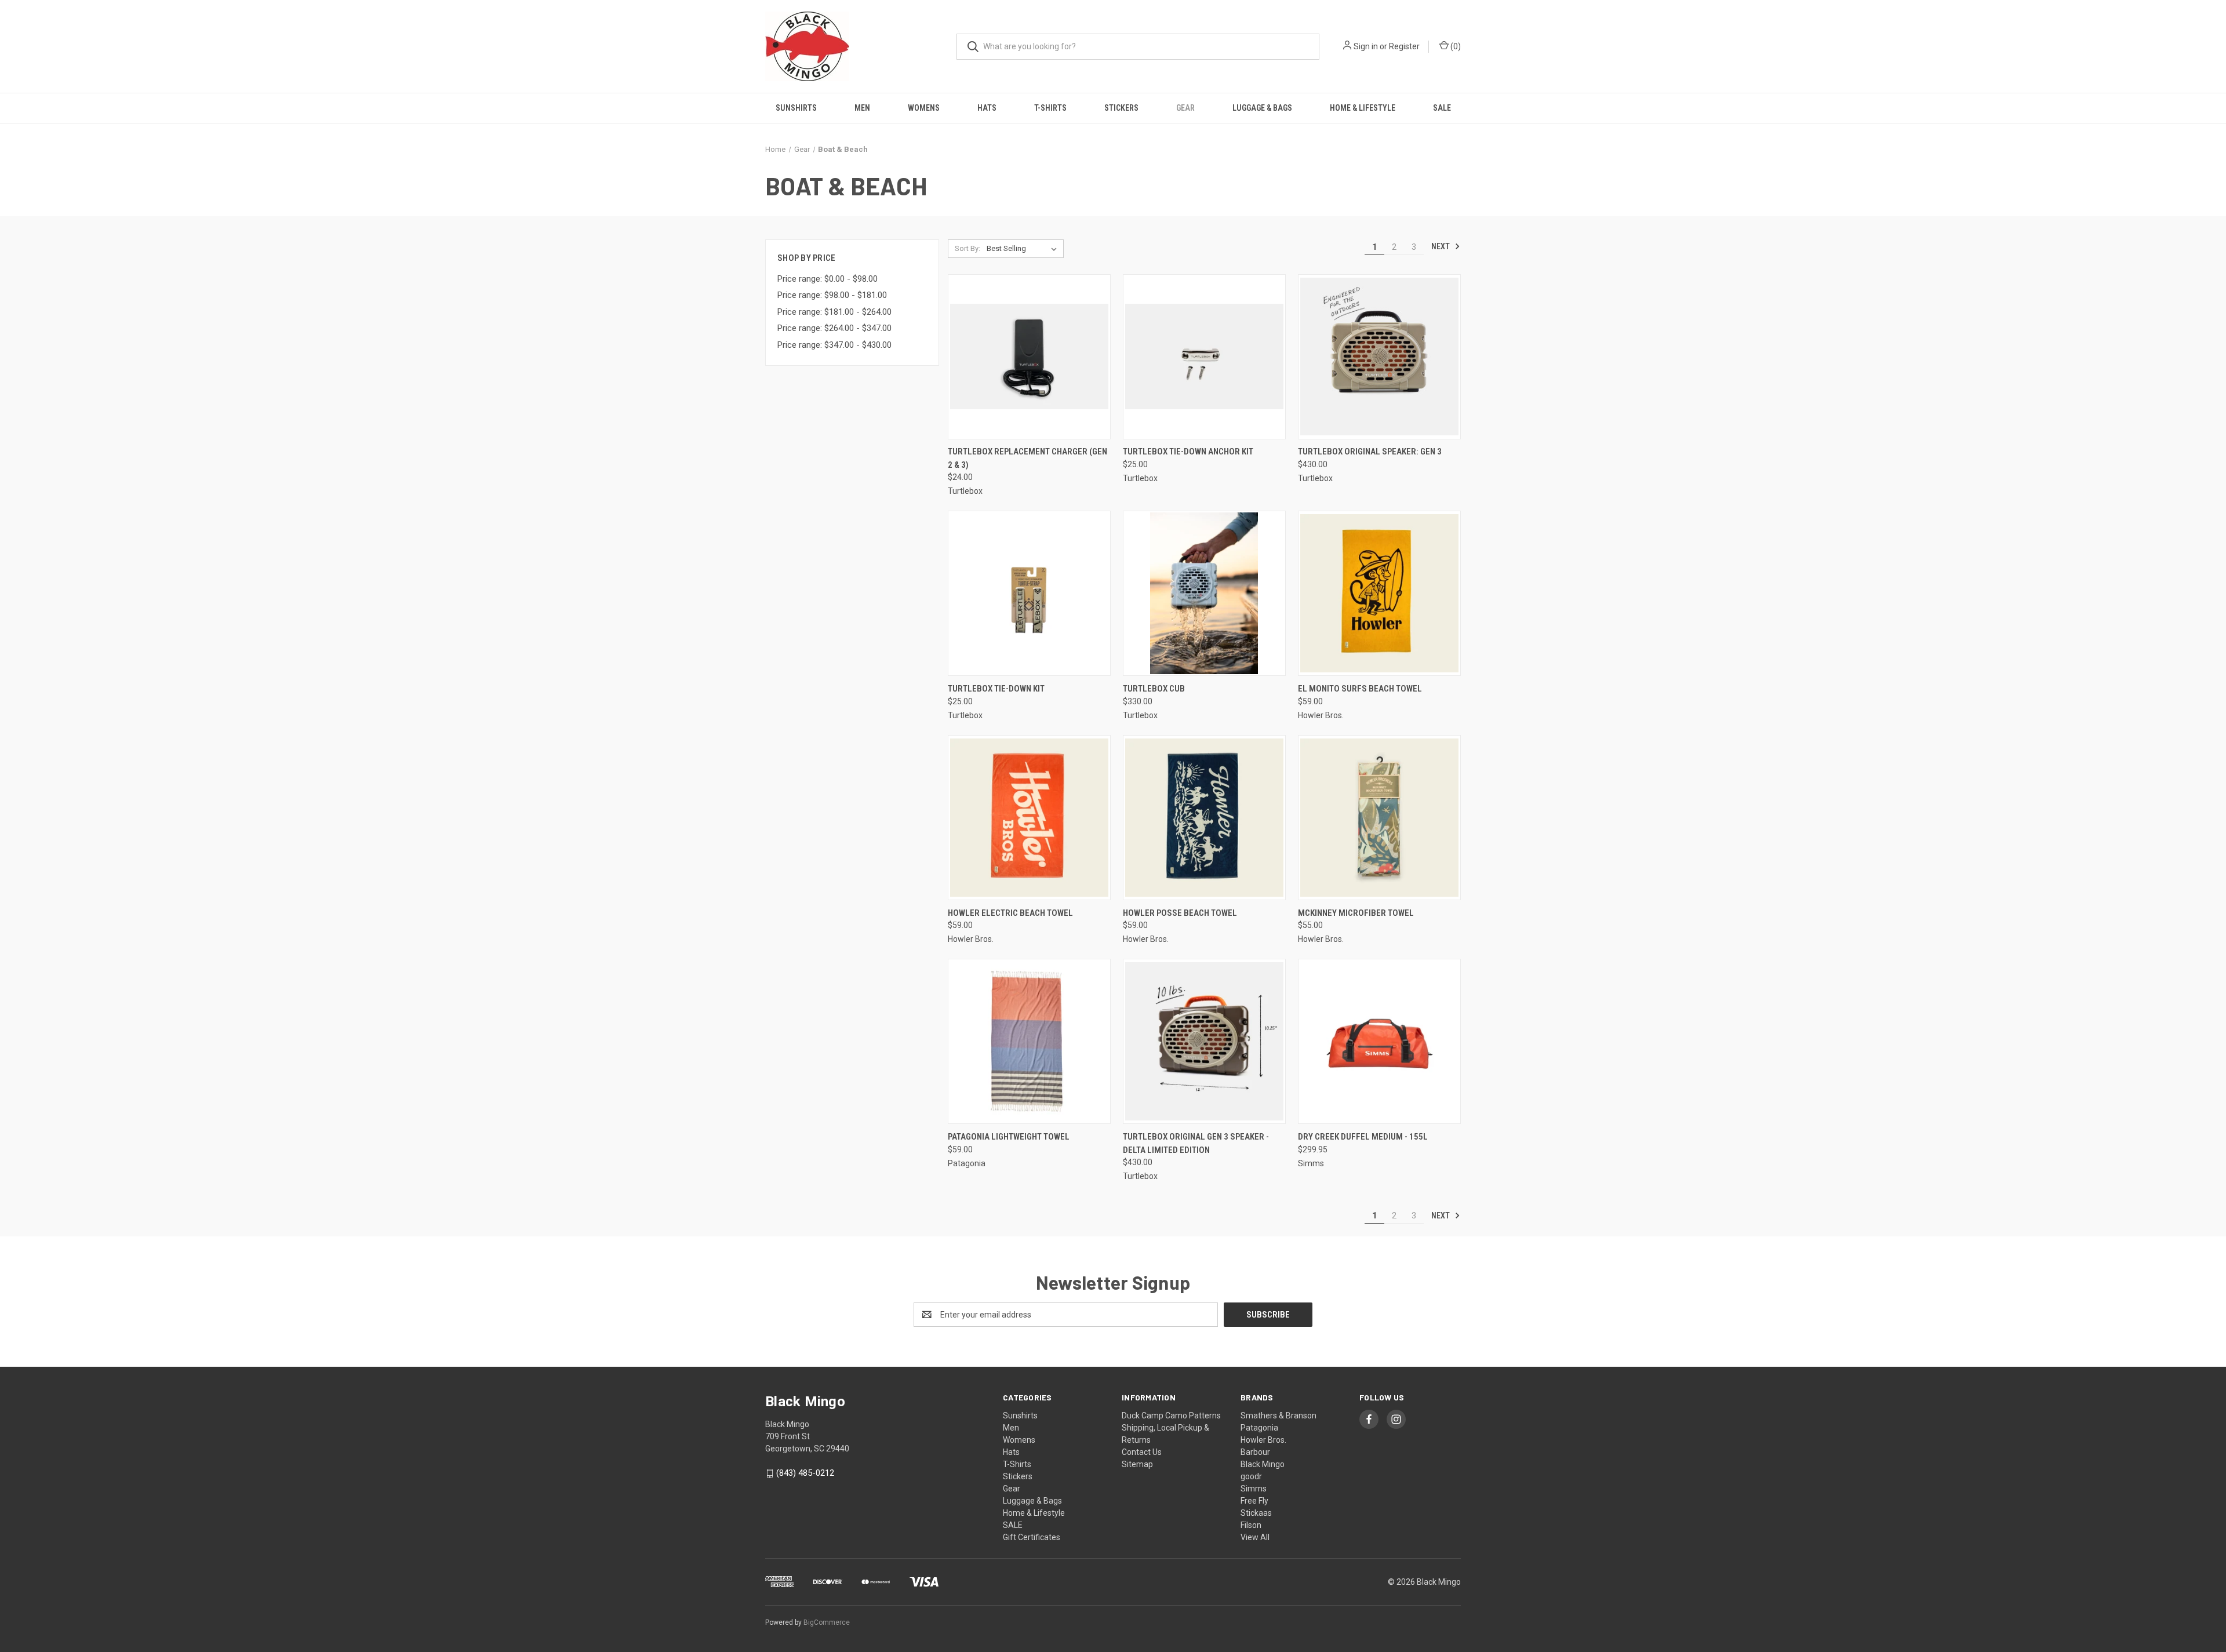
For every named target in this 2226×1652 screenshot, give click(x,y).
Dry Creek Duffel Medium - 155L (1363, 1137)
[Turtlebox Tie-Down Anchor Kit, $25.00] (1204, 357)
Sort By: (967, 248)
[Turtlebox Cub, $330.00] (1204, 593)
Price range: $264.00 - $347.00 (834, 328)
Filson (1251, 1525)
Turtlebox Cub (1154, 689)
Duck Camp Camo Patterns (1171, 1416)
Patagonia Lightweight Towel (1009, 1137)
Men (862, 108)
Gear (1185, 108)
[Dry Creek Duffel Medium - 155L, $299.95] (1379, 1041)
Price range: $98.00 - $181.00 (832, 295)
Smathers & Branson (1279, 1416)
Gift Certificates (1032, 1537)
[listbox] (1024, 249)
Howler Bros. (1263, 1440)
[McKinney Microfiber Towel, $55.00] (1379, 818)
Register (1404, 46)
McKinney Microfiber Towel (1356, 913)
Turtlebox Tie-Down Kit (996, 689)
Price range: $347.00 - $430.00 (834, 345)
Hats (987, 108)
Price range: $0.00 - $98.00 (828, 279)
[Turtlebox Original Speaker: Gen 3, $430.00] (1379, 357)
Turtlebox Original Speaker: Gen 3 (1370, 452)
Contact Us (1142, 1452)
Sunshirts (796, 108)
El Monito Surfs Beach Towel (1360, 689)
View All (1255, 1537)
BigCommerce (827, 1622)
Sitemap (1137, 1464)
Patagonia (1259, 1428)
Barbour (1255, 1452)
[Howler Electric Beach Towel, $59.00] (1029, 818)
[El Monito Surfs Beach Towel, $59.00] (1379, 593)
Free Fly (1254, 1501)
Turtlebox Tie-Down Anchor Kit (1188, 452)
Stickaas (1256, 1513)
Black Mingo (1263, 1464)
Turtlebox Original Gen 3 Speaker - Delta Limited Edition (1196, 1143)
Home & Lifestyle (1363, 108)
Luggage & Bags (1262, 108)
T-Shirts (1050, 108)
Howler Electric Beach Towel (1010, 913)
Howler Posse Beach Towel (1180, 913)
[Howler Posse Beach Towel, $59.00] (1204, 818)
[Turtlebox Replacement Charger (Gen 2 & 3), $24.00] (1029, 357)
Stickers (1121, 108)
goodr (1251, 1476)
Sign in (1366, 46)
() (1455, 46)
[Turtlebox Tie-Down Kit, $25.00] (1029, 593)
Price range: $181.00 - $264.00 (834, 312)
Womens (924, 108)
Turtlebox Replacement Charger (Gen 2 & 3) (1027, 458)
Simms (1254, 1489)
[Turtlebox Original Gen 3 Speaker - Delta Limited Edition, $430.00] (1204, 1041)
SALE (1442, 108)
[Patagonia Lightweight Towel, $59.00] (1029, 1041)
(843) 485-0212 (805, 1473)
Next (1441, 246)
